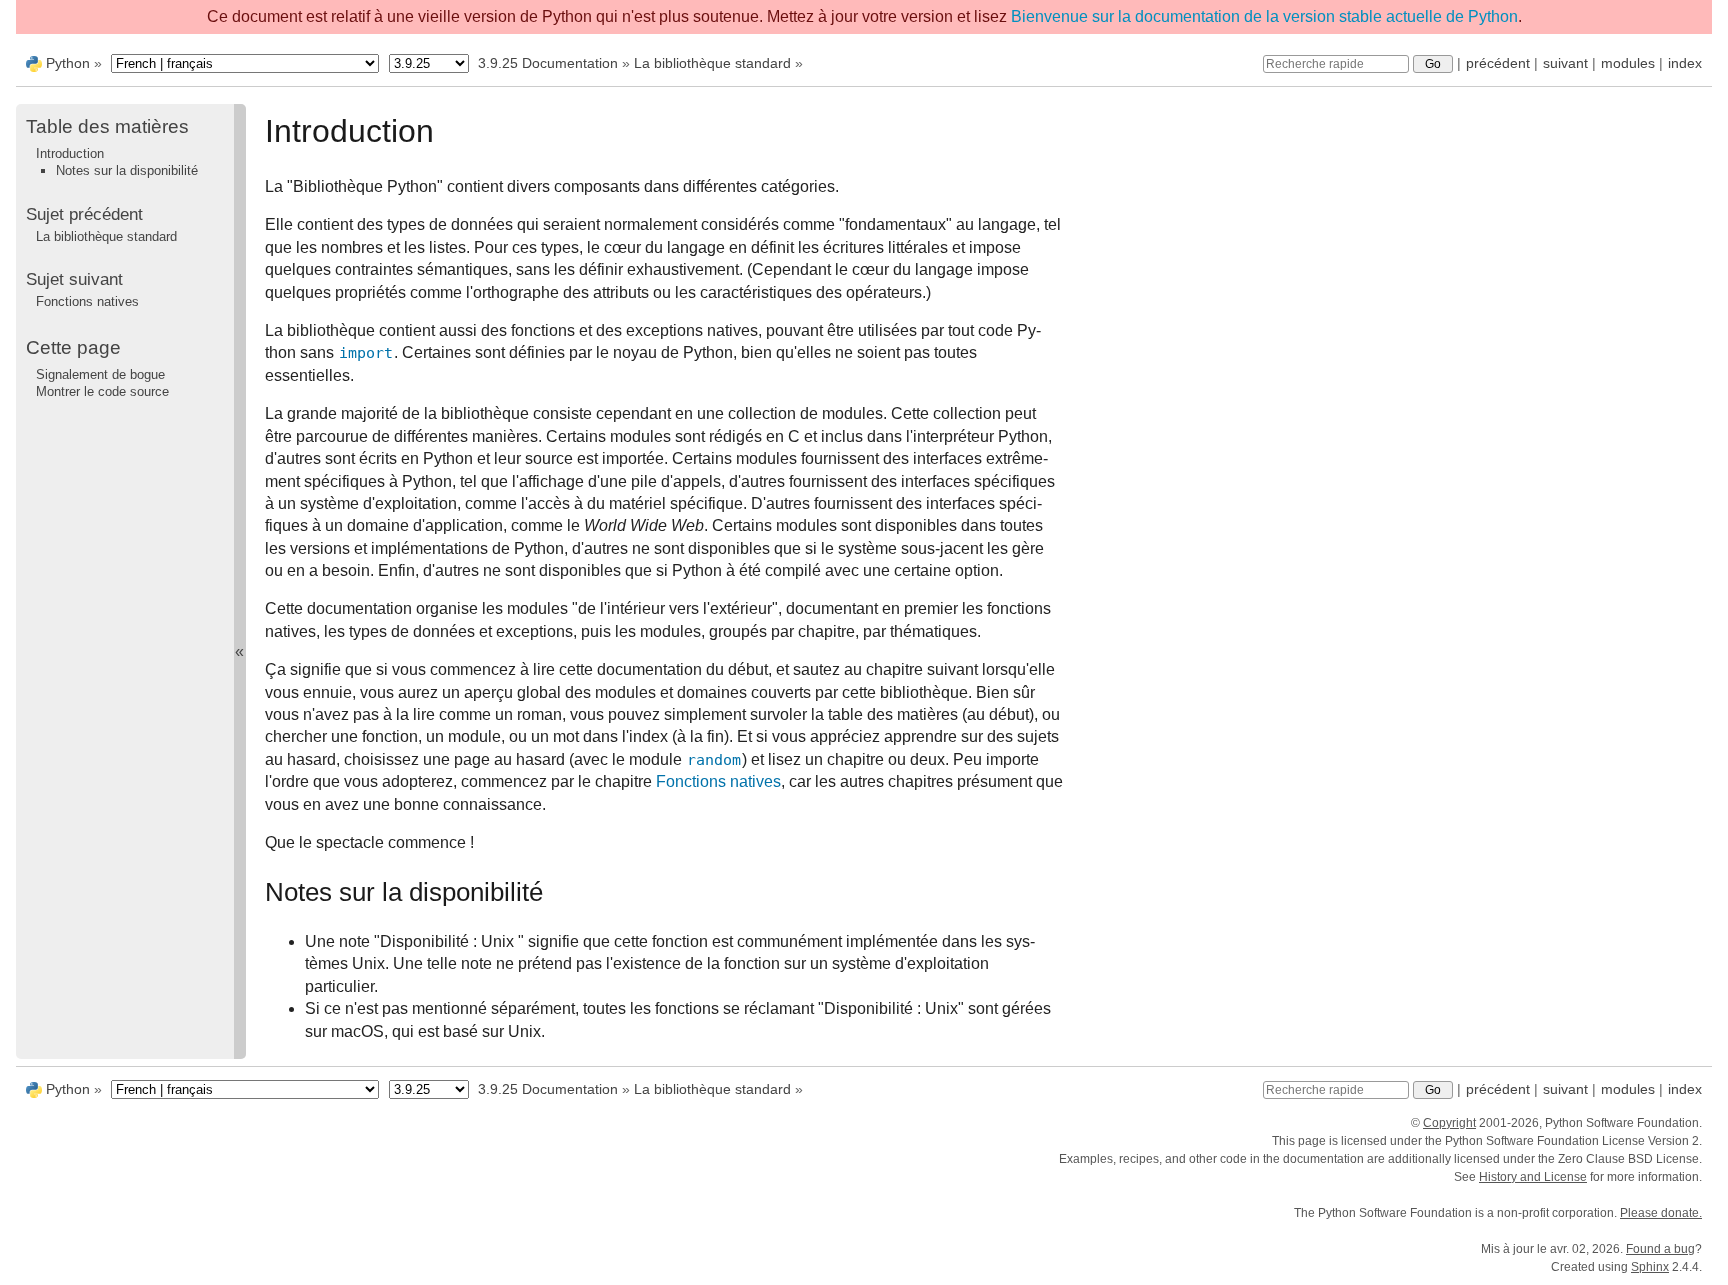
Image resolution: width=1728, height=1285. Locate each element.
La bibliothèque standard (712, 63)
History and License (1533, 1177)
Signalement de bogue (100, 374)
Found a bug (1660, 1249)
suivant (1565, 63)
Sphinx (1650, 1267)
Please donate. (1661, 1213)
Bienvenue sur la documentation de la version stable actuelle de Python (1264, 16)
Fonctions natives (87, 301)
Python (68, 63)
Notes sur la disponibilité (127, 170)
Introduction (70, 153)
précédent (1498, 63)
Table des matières (107, 126)
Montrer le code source (102, 391)
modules (1628, 63)
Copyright (1449, 1123)
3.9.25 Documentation (548, 63)
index (1685, 63)
